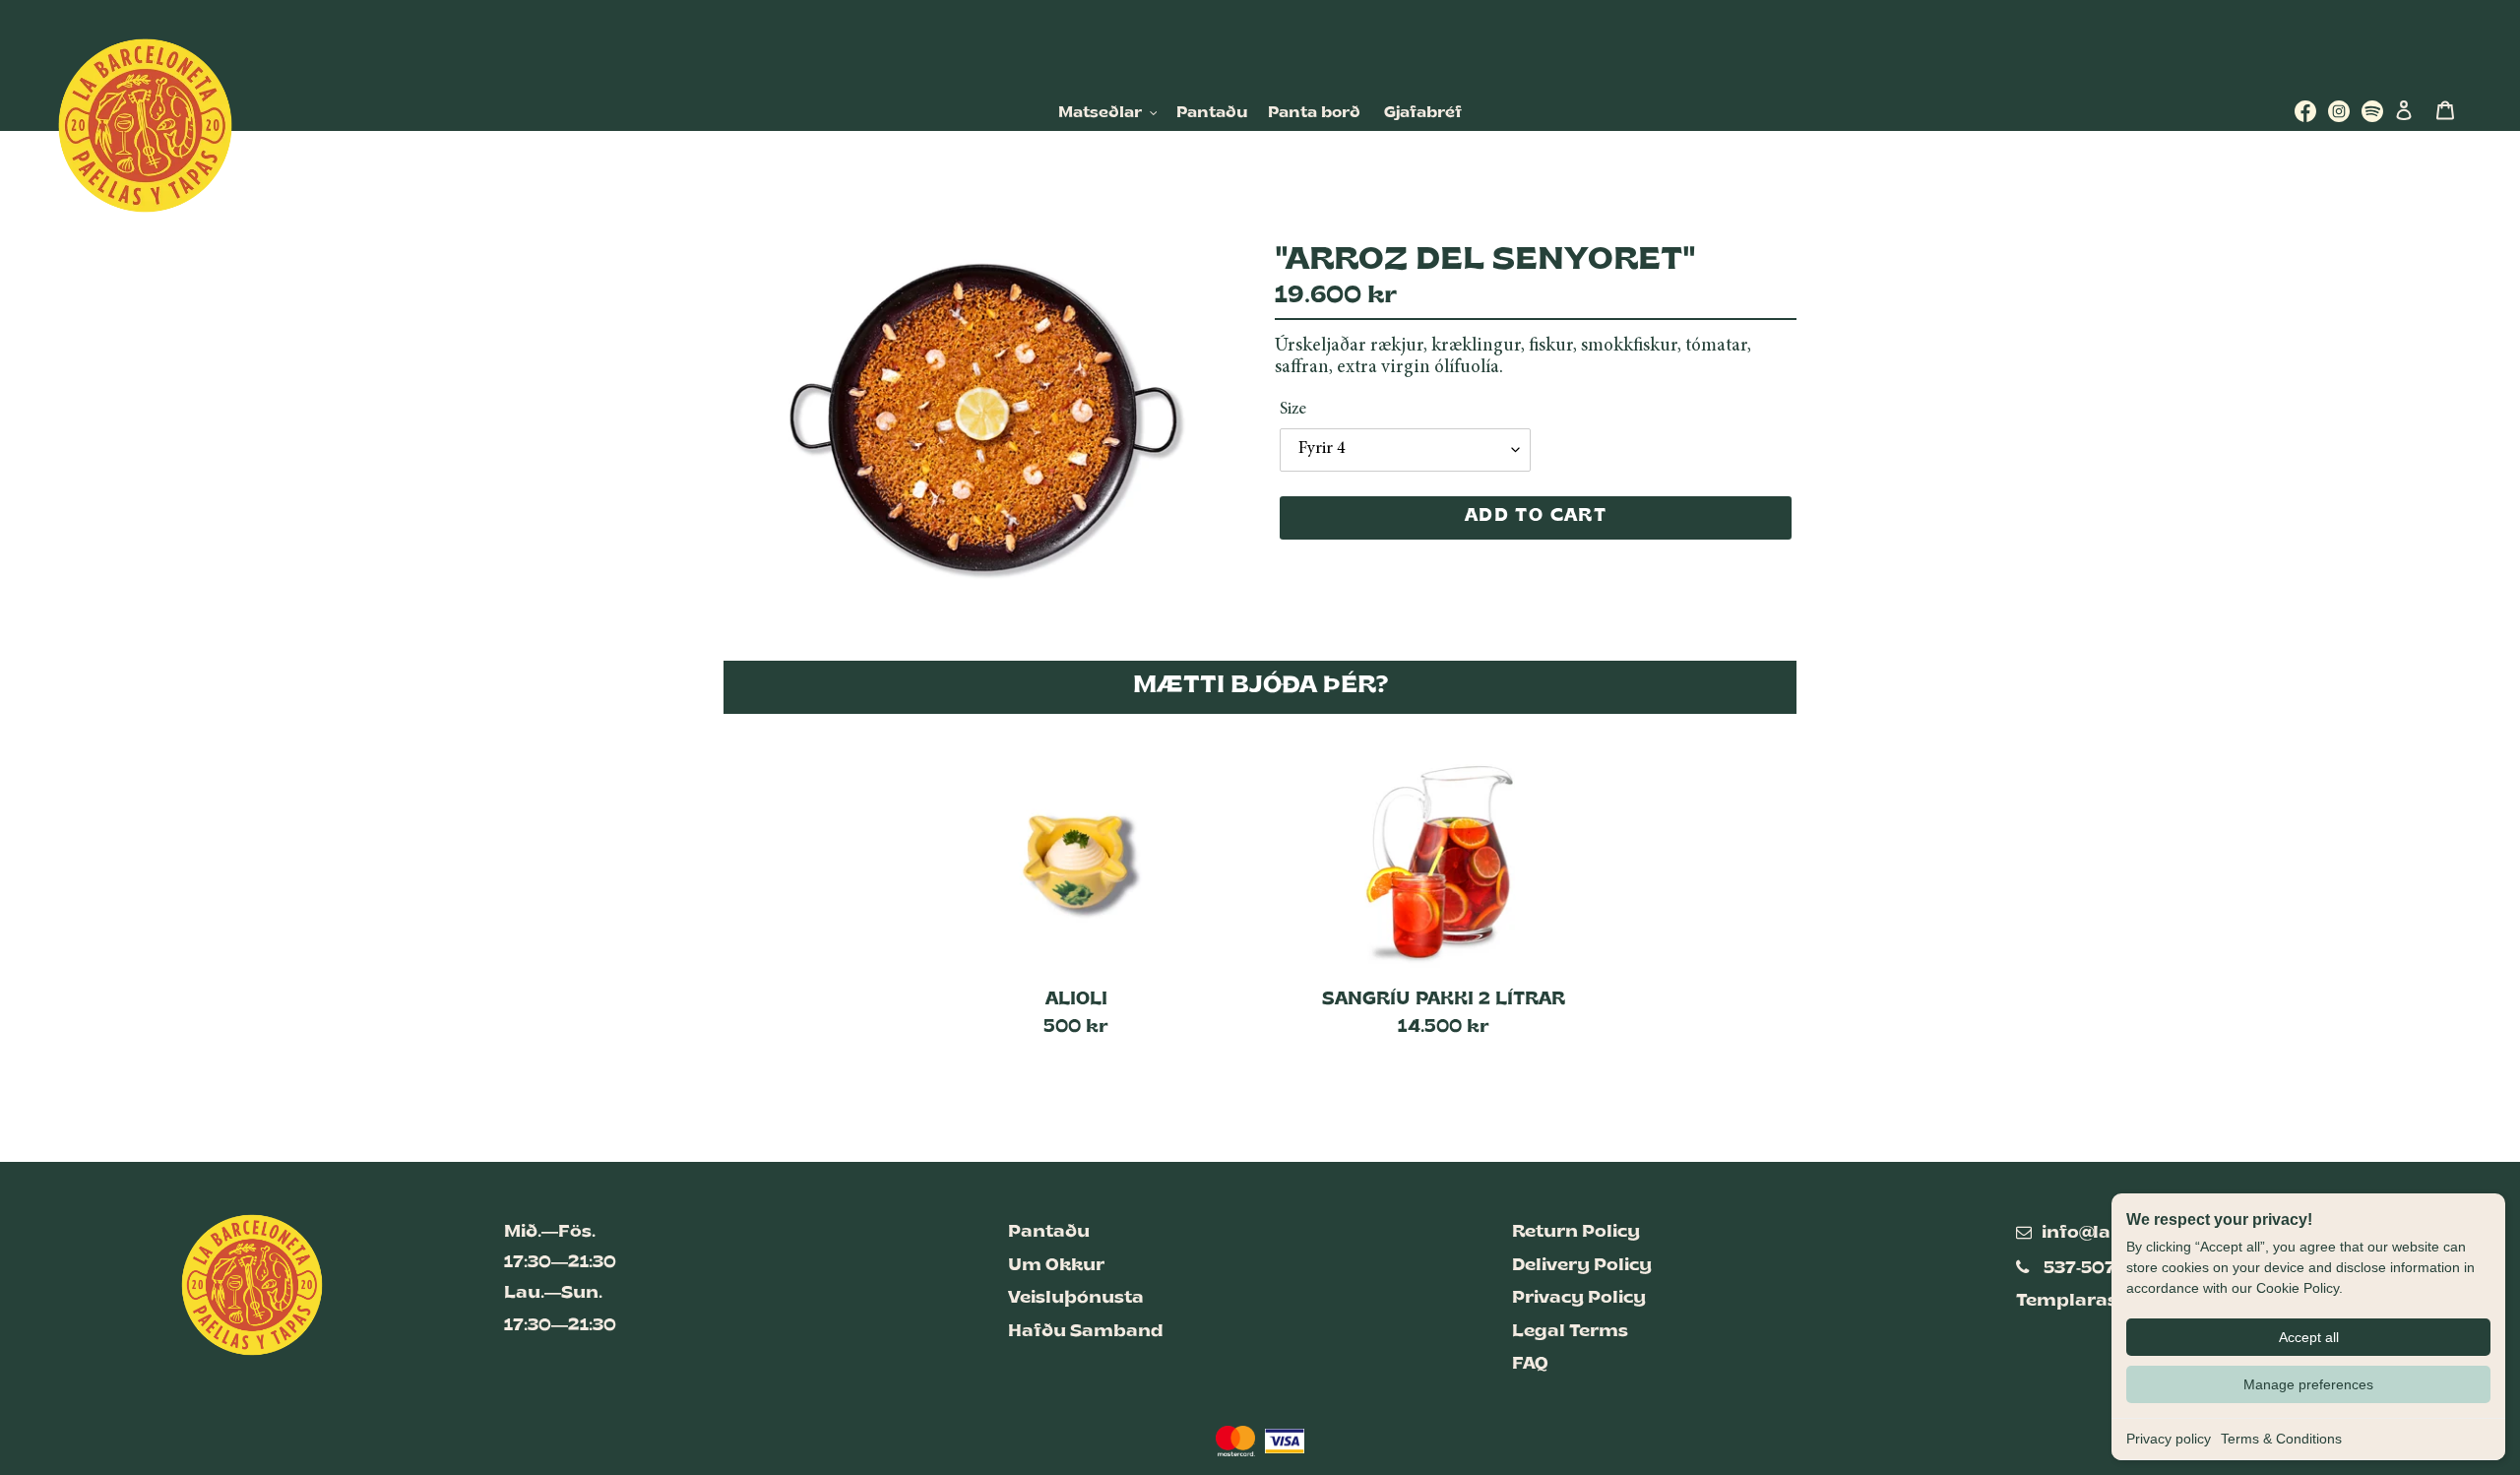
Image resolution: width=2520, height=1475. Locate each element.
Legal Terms (1570, 1332)
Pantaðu (1049, 1232)
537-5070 (2086, 1269)
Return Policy (1576, 1232)
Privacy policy (2169, 1439)
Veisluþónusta (1076, 1298)
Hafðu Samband (1086, 1332)
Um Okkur (1056, 1266)
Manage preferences (2308, 1384)
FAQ (1530, 1364)
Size (1293, 410)
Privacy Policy (1579, 1298)
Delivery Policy (1582, 1266)
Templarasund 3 (2093, 1301)
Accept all (2309, 1337)
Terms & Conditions (2281, 1439)
